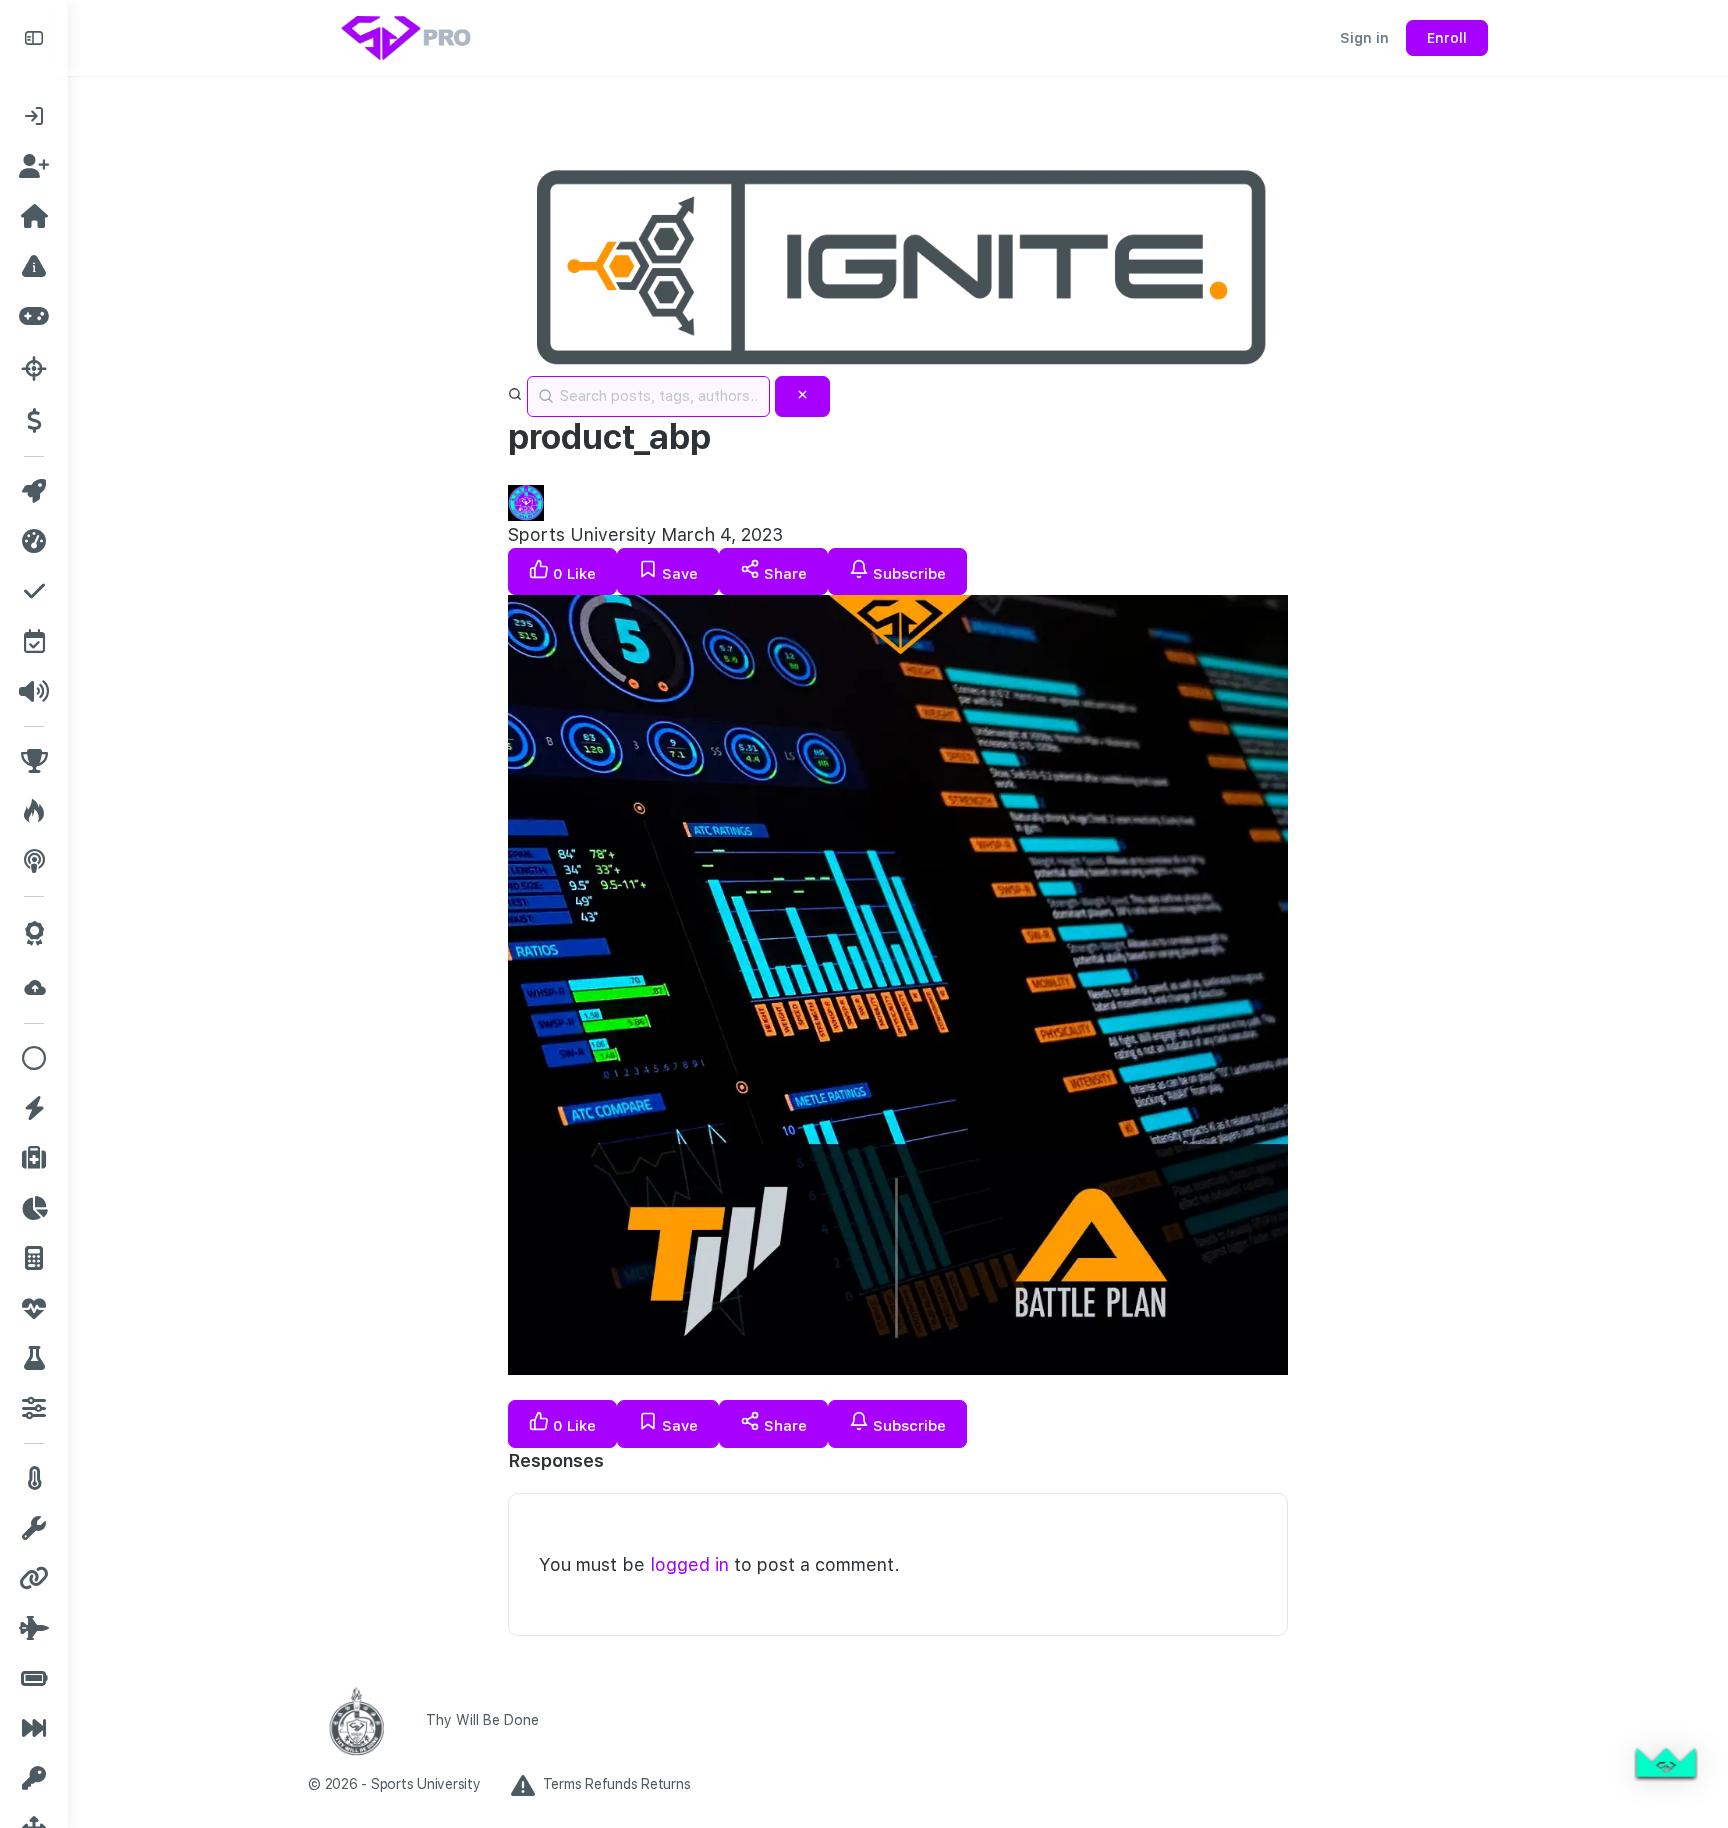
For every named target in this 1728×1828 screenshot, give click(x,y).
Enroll (1447, 38)
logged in (689, 1564)
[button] (1666, 1766)
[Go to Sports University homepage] (408, 35)
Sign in (1364, 38)
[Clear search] (802, 397)
